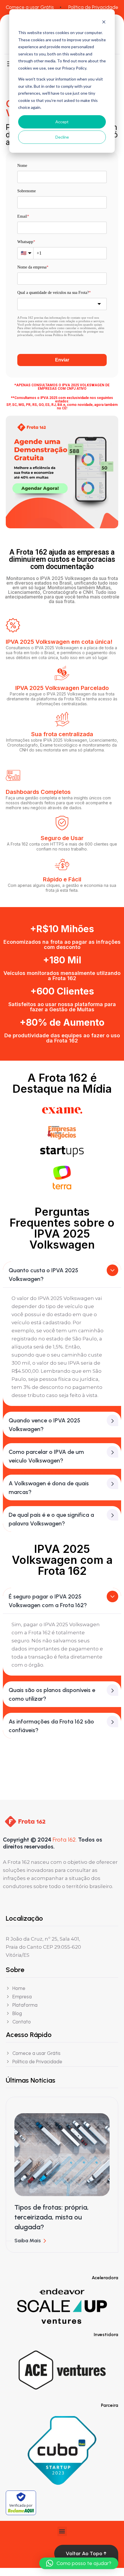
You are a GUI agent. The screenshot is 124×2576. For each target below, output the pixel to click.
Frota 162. (65, 1840)
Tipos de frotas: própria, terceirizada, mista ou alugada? (52, 2217)
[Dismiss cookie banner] (104, 22)
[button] (62, 2531)
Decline (62, 137)
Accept (62, 122)
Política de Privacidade (93, 7)
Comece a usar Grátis (30, 7)
